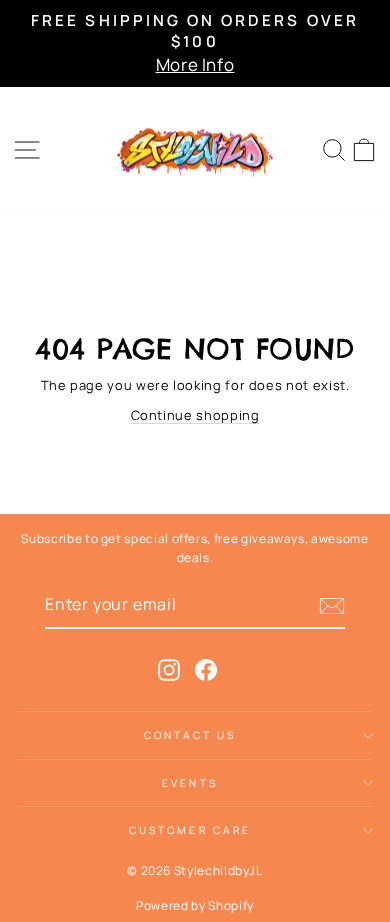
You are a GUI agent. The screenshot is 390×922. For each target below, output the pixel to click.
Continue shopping (195, 415)
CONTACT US (190, 735)
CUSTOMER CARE (190, 830)
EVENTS (190, 783)
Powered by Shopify (195, 905)
